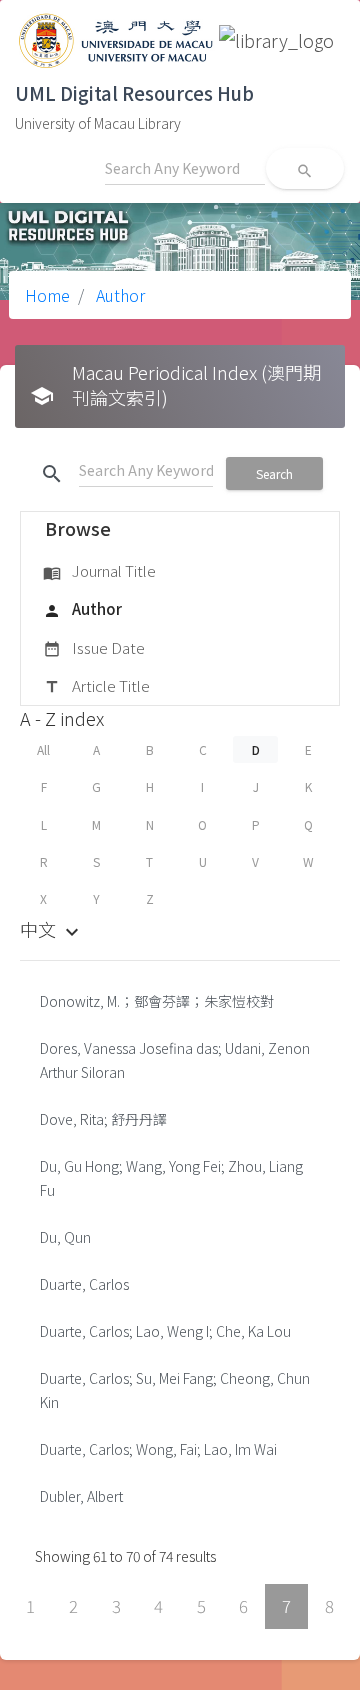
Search (274, 473)
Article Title (96, 685)
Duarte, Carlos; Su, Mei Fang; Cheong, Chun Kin (175, 1390)
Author (118, 295)
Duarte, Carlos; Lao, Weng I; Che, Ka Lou (165, 1331)
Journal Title (99, 570)
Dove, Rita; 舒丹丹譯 (103, 1119)
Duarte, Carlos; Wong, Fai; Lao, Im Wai (158, 1449)
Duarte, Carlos (84, 1284)
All (43, 749)
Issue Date (94, 647)
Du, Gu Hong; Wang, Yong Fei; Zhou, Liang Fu (171, 1178)
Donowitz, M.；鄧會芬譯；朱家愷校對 (157, 1001)
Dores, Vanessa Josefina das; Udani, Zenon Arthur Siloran (175, 1060)
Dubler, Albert (81, 1496)
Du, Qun (65, 1237)
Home (47, 295)
